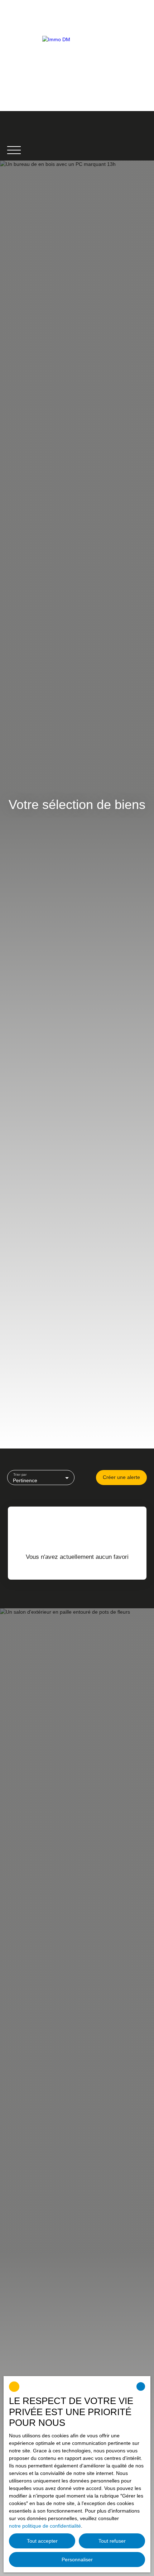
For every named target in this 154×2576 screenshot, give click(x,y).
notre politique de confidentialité (45, 2526)
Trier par (20, 1474)
